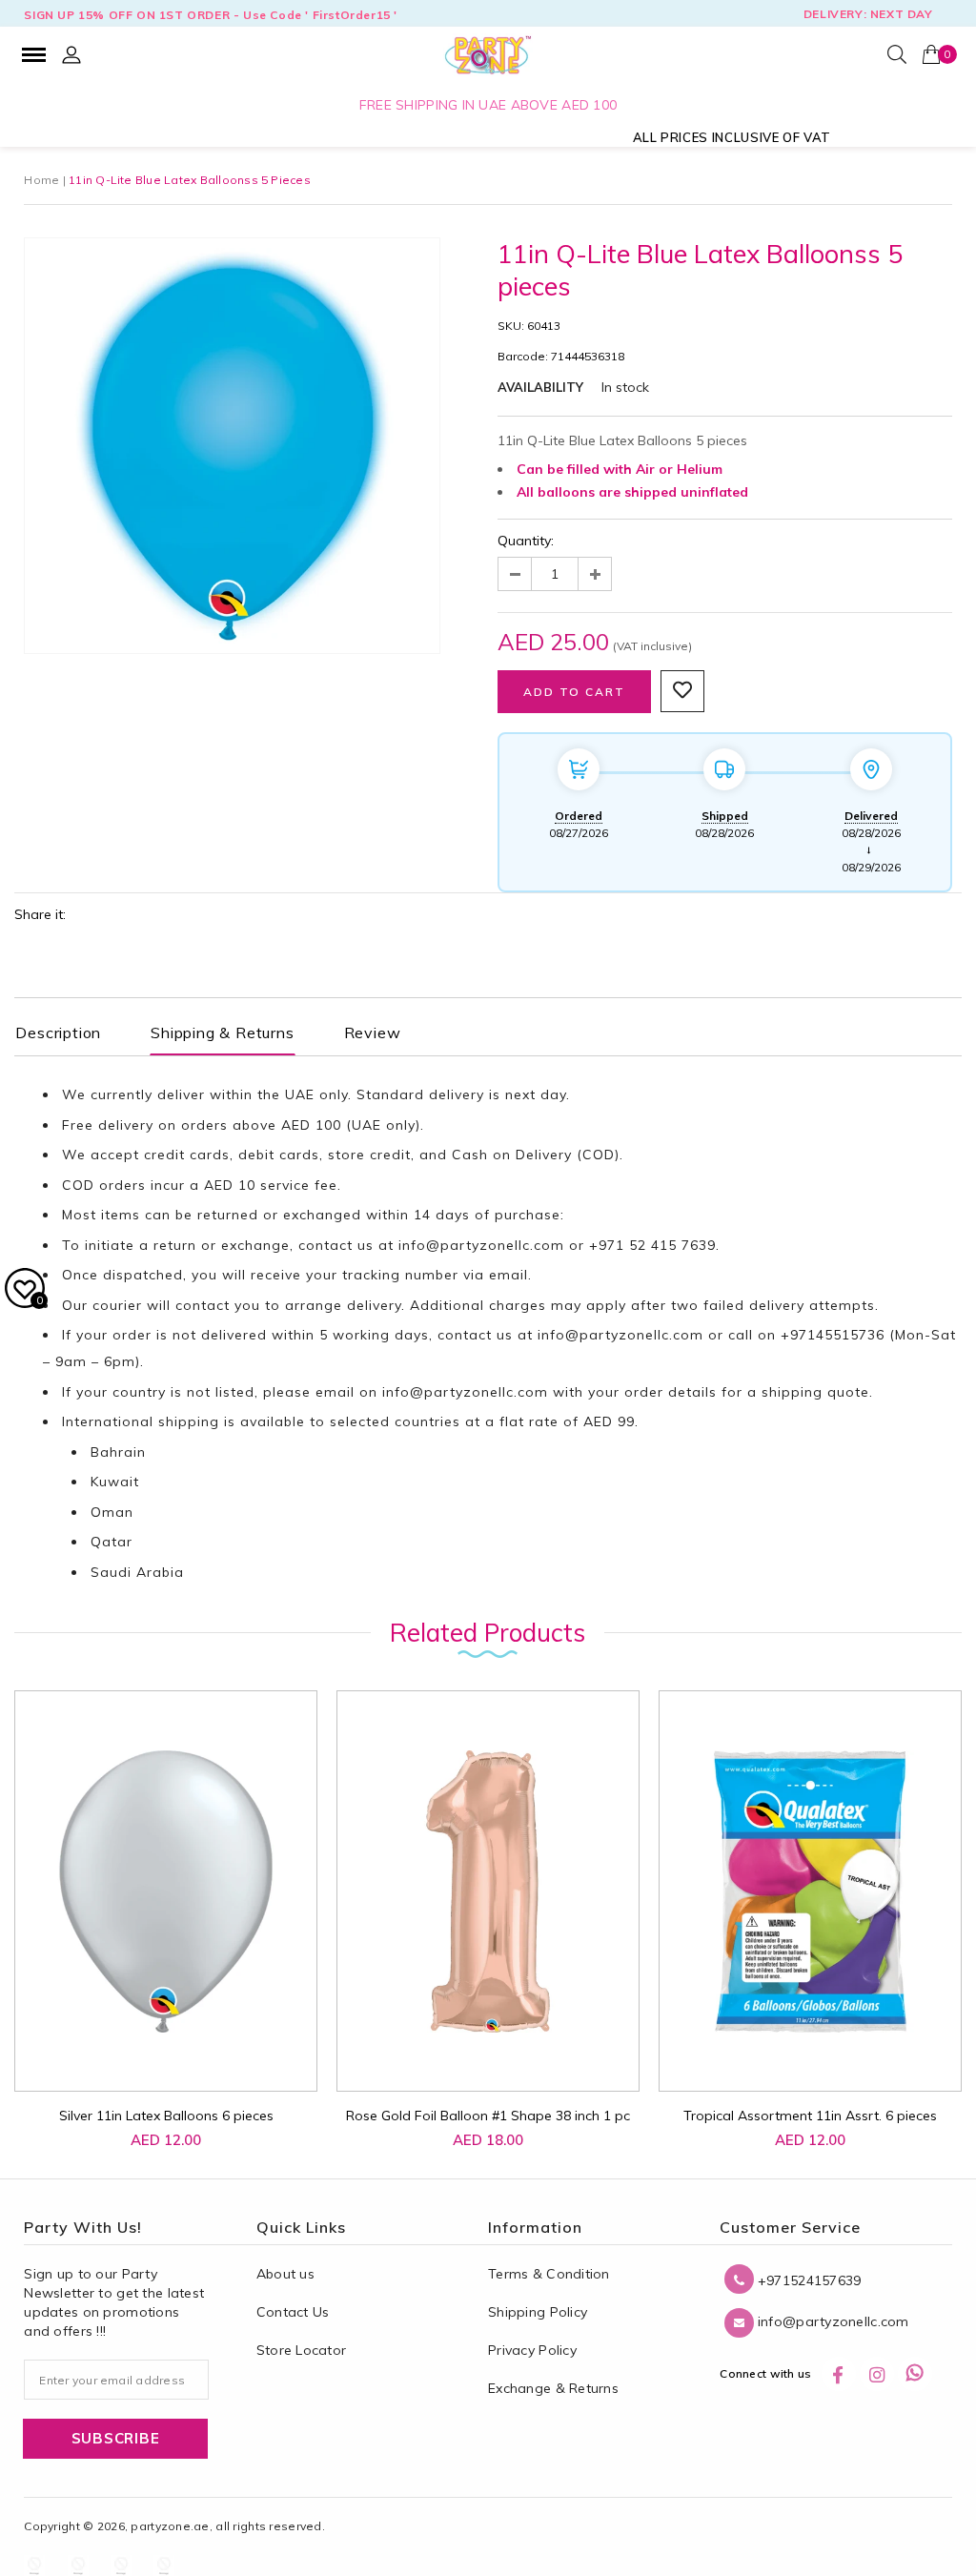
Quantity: (526, 541)
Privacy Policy (532, 2350)
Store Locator (302, 2350)
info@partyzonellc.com (481, 1245)
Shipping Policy (538, 2312)
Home (41, 180)
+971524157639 (807, 2280)
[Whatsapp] (915, 2374)
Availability (540, 387)
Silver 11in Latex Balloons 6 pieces (166, 2116)
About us (285, 2274)
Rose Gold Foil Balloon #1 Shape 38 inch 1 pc (488, 2116)
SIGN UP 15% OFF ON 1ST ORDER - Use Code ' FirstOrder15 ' (211, 15)
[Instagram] (877, 2374)
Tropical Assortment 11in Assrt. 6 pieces (810, 2116)
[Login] (71, 54)
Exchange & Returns (553, 2388)
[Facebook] (839, 2374)
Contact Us (293, 2312)
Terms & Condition (549, 2274)
